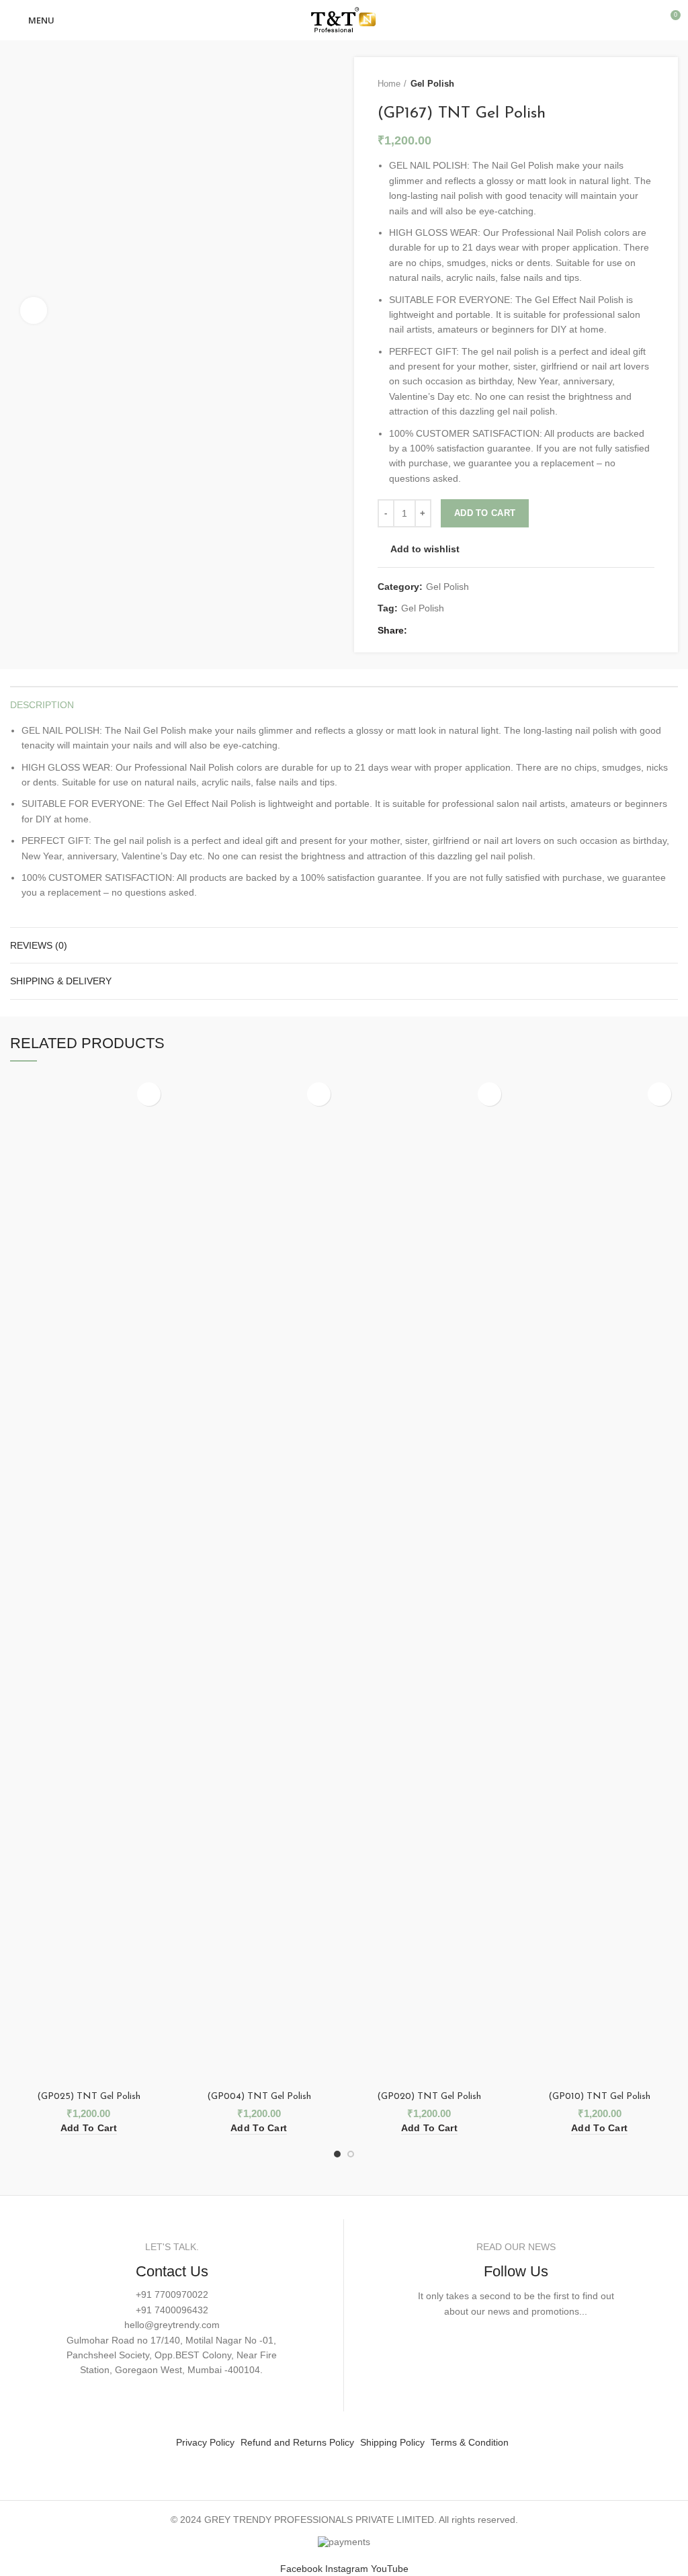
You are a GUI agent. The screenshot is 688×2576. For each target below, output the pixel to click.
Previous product (621, 84)
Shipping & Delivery (61, 981)
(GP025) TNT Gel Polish (89, 2097)
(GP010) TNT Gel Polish (599, 2097)
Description (42, 705)
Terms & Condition (470, 2442)
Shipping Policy (392, 2442)
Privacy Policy (205, 2442)
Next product (648, 84)
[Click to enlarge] (34, 310)
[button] (89, 2128)
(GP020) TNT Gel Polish (429, 2097)
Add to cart (485, 513)
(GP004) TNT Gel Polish (259, 2097)
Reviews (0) (39, 945)
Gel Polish (432, 84)
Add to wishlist (425, 549)
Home (389, 84)
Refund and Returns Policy (297, 2442)
